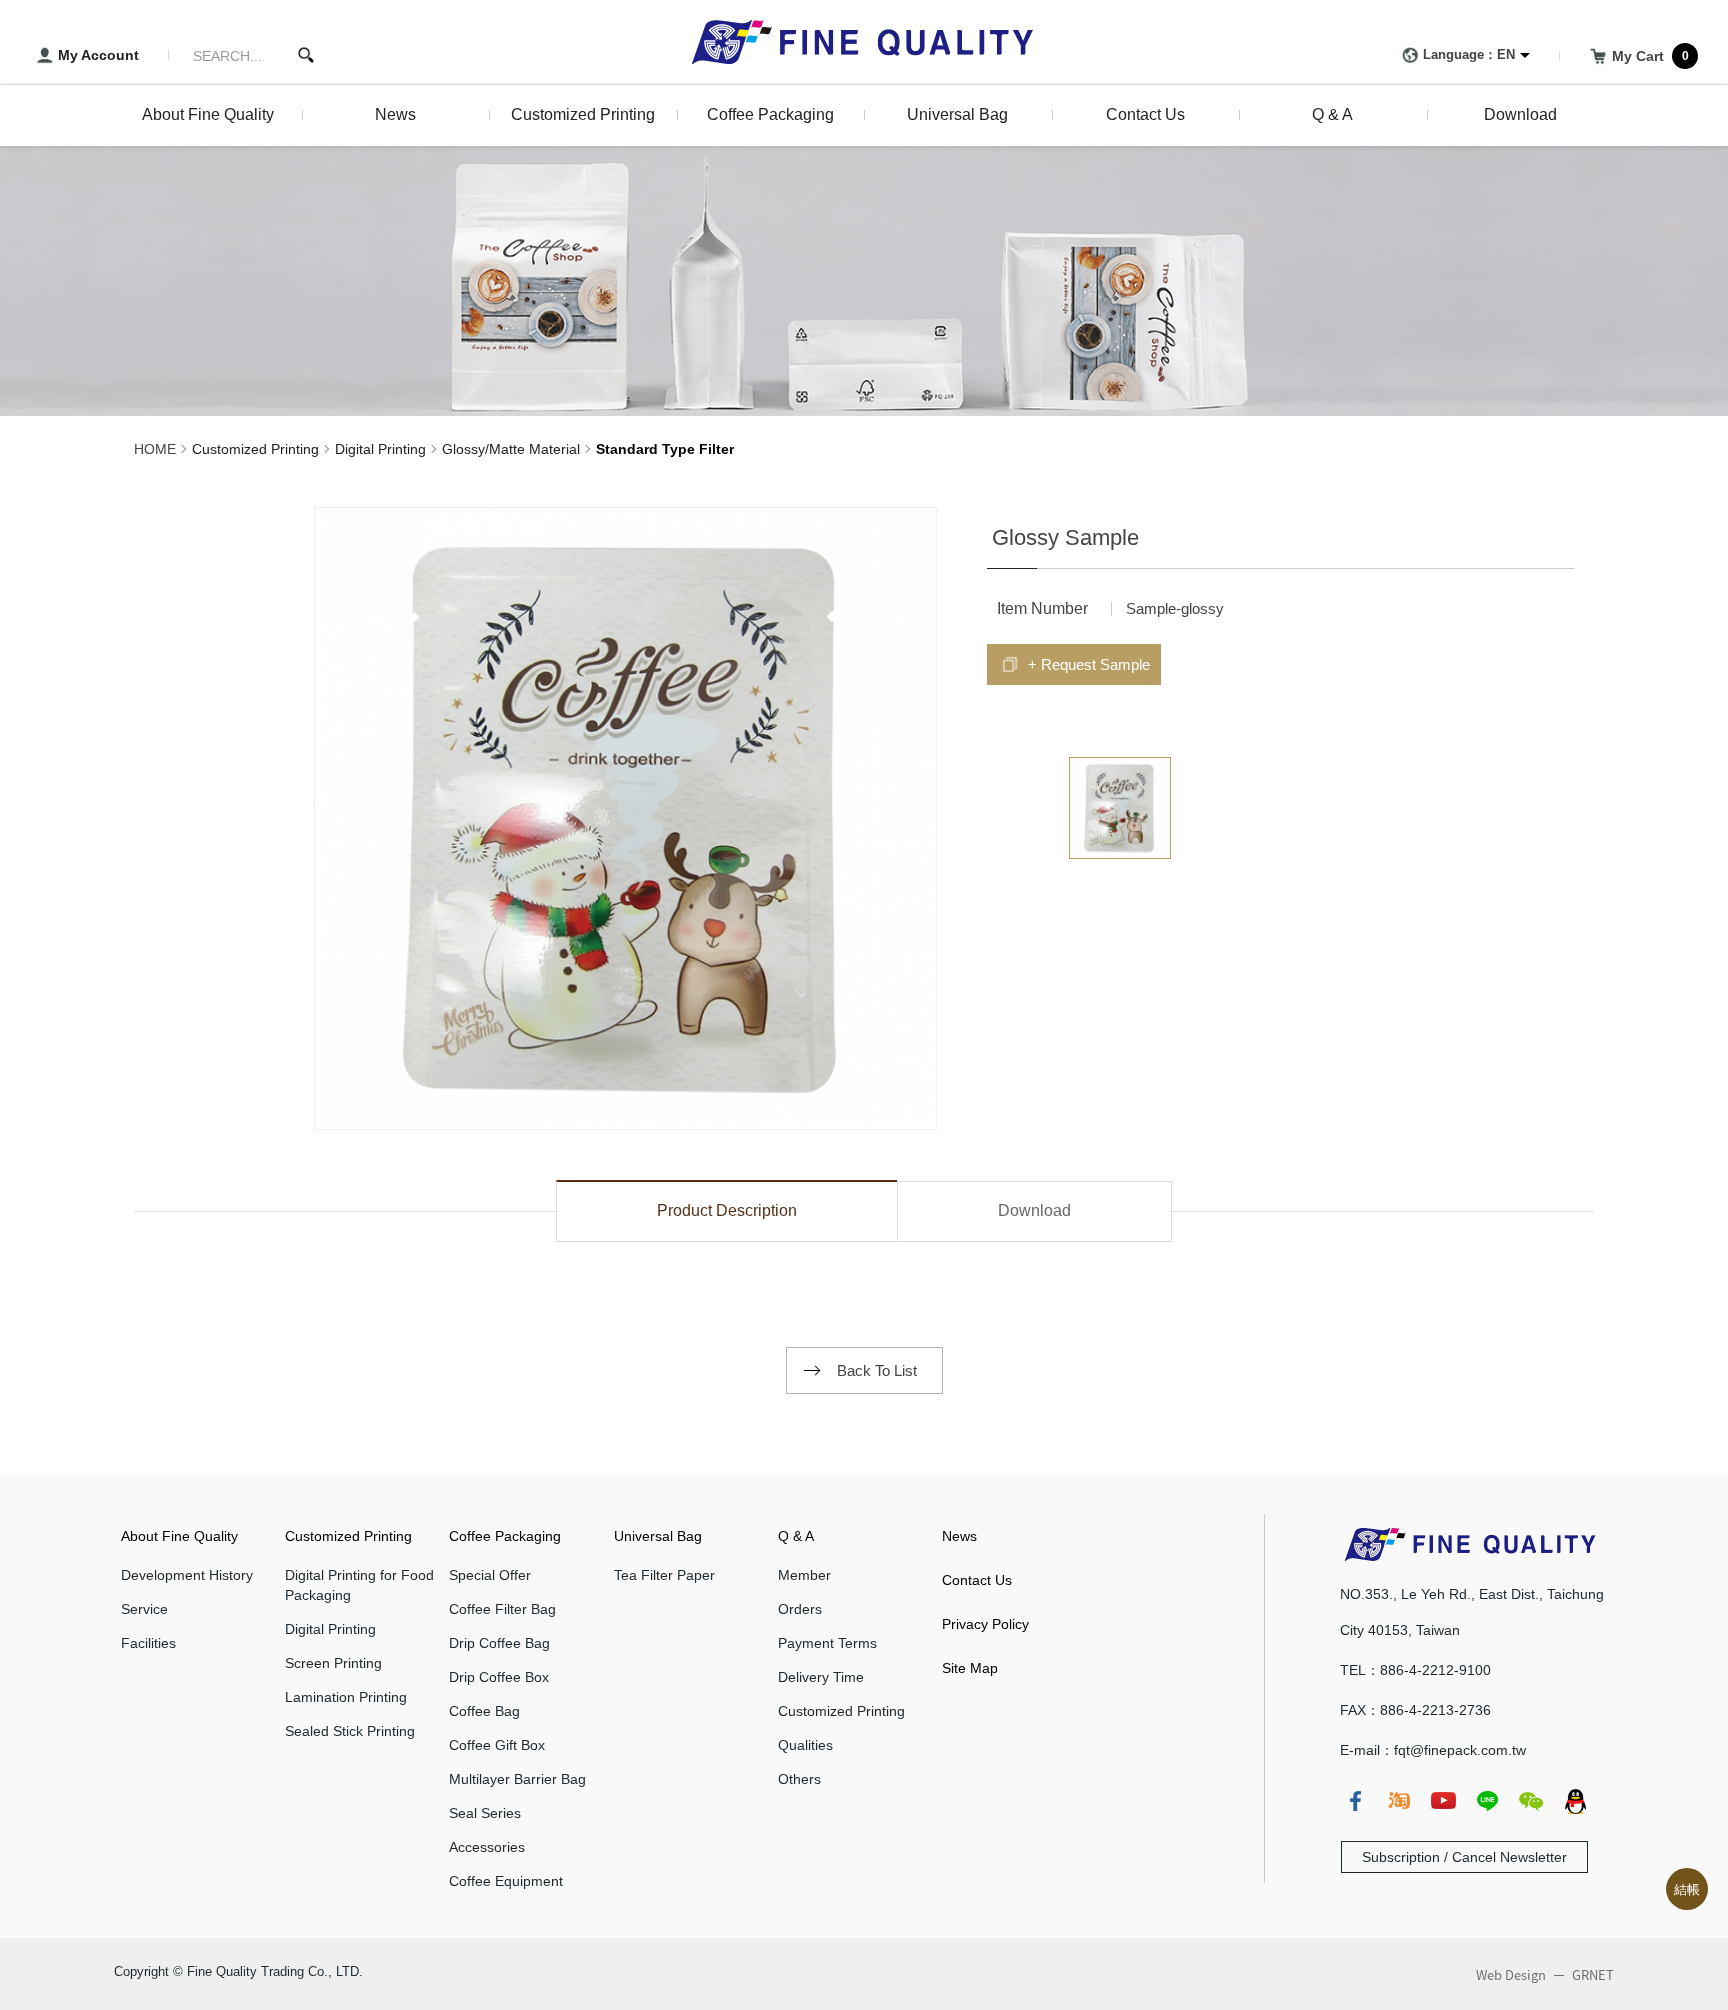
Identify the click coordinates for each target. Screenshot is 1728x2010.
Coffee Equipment (506, 1881)
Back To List (877, 1370)
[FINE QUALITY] (864, 42)
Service (144, 1609)
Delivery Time (821, 1677)
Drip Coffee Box (499, 1677)
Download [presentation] (1034, 1210)
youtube (1443, 1801)
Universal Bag (658, 1536)
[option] (625, 818)
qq (1575, 1801)
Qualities (805, 1745)
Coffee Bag (484, 1711)
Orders (800, 1609)
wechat (1531, 1801)
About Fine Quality (179, 1536)
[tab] (726, 1211)
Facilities (148, 1643)
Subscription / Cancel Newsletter (1464, 1857)
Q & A (796, 1536)
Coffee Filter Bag (502, 1609)
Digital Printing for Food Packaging (359, 1585)
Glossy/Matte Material (511, 449)
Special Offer (490, 1575)
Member (804, 1575)
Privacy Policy (985, 1624)
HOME (155, 449)
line (1487, 1801)
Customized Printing (255, 449)
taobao (1399, 1801)
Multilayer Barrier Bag (517, 1779)
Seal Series (485, 1813)
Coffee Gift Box (497, 1745)
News (959, 1536)
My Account (98, 55)
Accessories (487, 1847)
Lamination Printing (346, 1697)
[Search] (306, 55)
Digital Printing (380, 449)
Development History (187, 1575)
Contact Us (977, 1580)
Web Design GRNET (1545, 1975)
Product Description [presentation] (727, 1210)
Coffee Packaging (505, 1536)
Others (799, 1779)
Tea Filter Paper (664, 1575)
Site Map (970, 1668)
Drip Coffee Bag (499, 1643)
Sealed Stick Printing (350, 1731)
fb (1355, 1801)
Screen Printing (333, 1663)
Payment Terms (827, 1643)
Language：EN (1469, 54)
